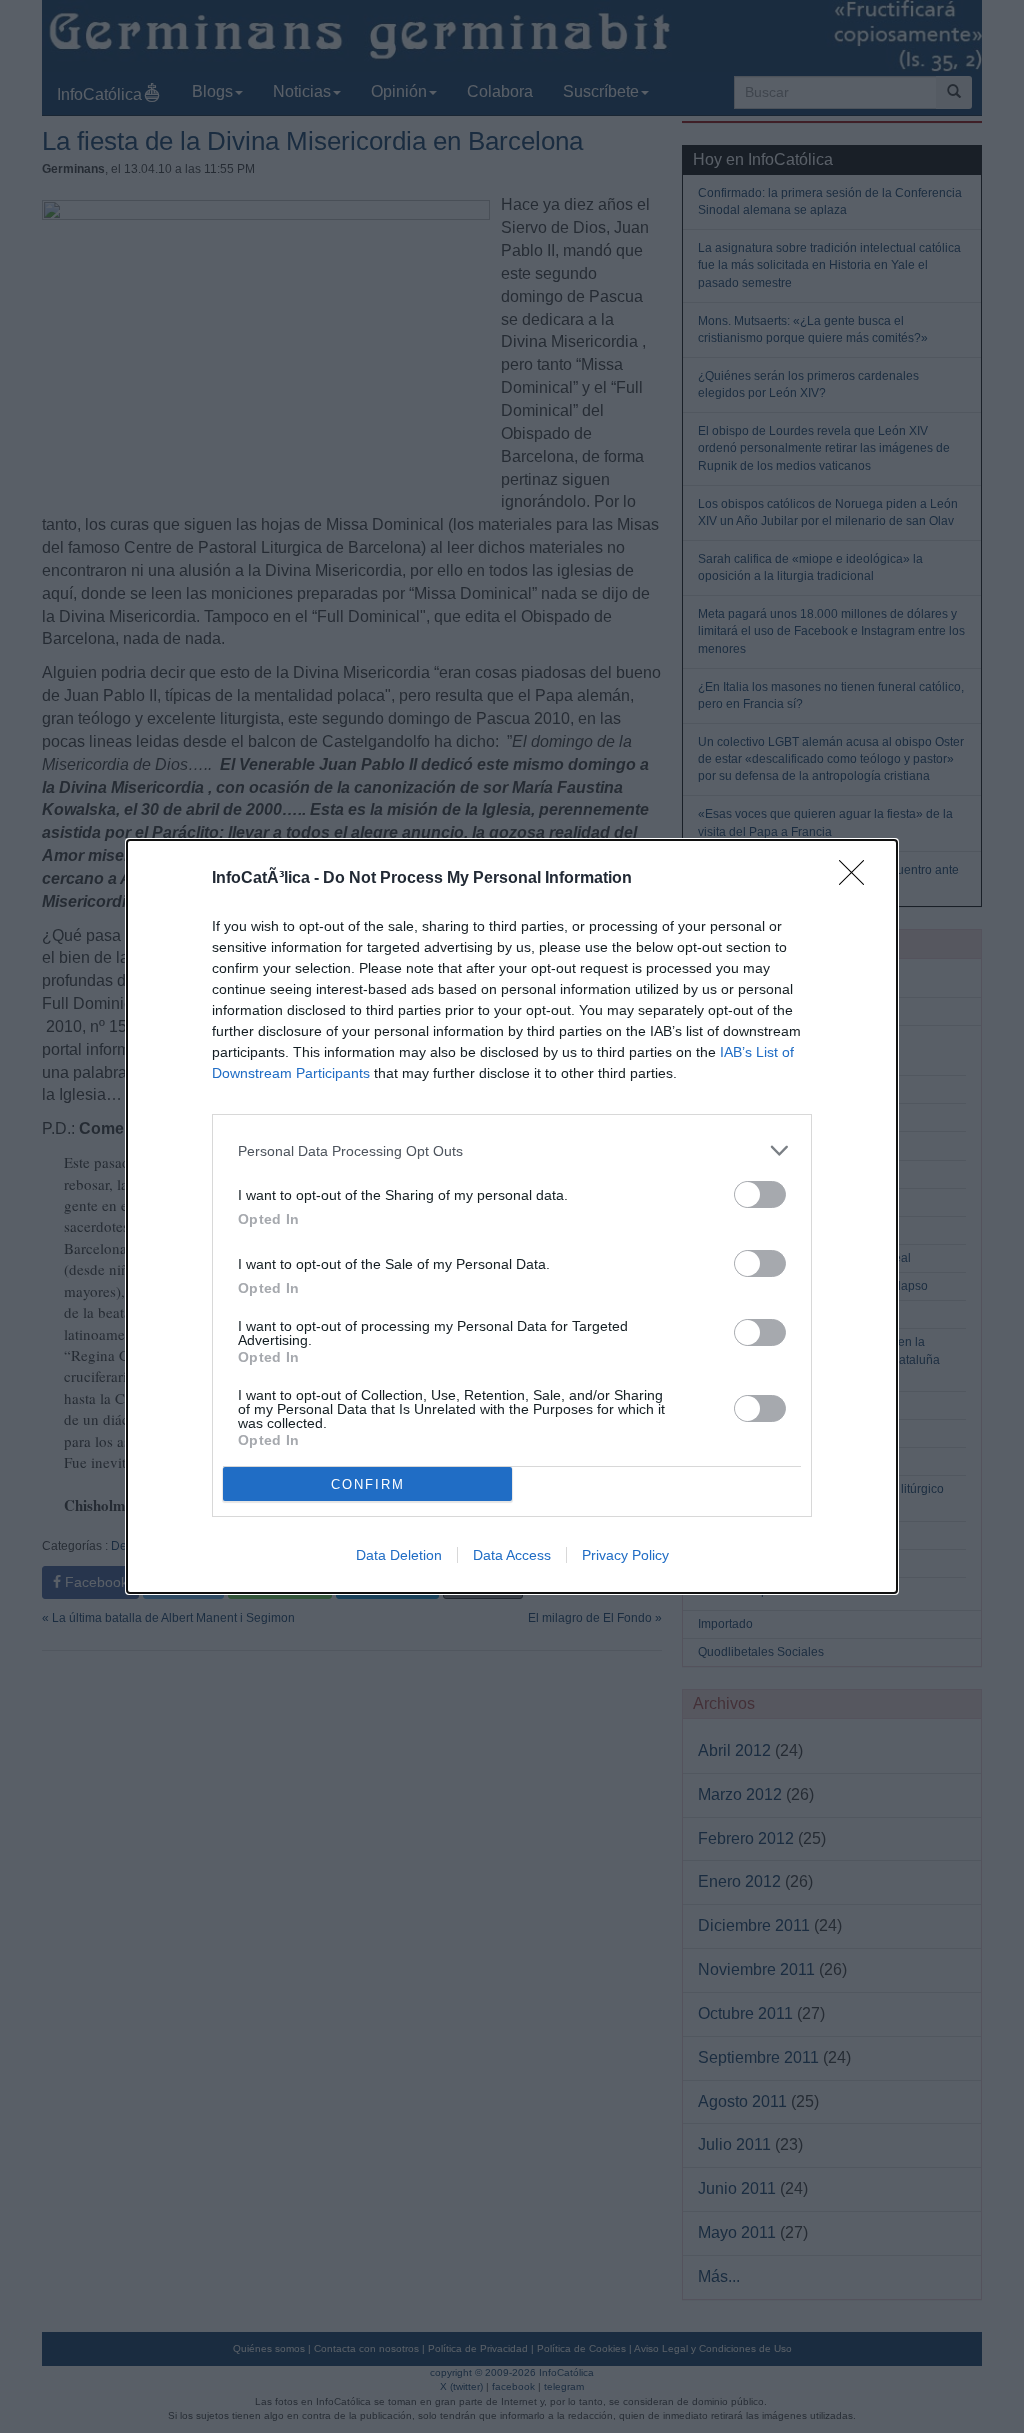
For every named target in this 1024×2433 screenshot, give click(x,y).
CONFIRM (368, 1484)
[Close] (858, 879)
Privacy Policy (625, 1555)
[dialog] (512, 1216)
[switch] (760, 1194)
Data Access (512, 1555)
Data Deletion (399, 1555)
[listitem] (512, 1150)
